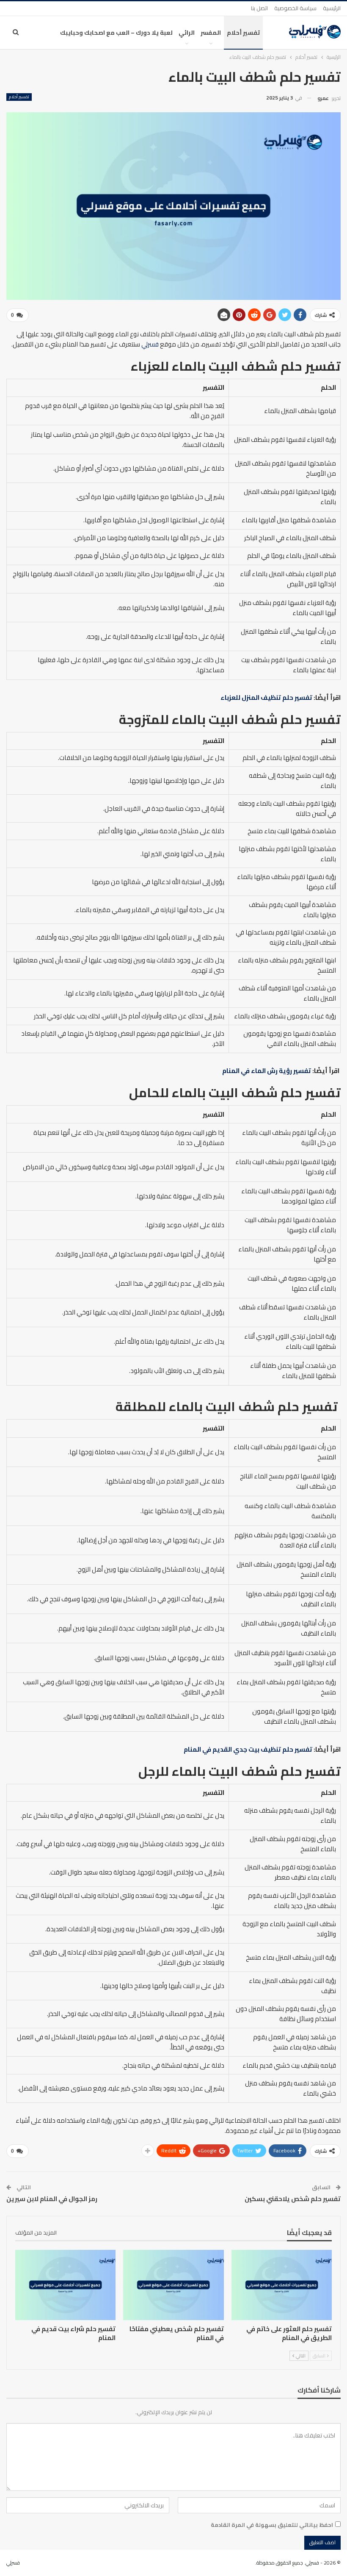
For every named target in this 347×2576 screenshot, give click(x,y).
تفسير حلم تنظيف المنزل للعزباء (266, 697)
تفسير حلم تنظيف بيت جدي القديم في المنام (248, 1749)
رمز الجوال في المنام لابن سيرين (52, 2199)
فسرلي (150, 344)
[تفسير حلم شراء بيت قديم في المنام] (65, 2285)
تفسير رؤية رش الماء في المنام (267, 1071)
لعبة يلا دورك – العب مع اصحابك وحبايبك (116, 33)
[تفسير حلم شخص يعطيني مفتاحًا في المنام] (173, 2285)
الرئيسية (332, 8)
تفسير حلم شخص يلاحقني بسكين (293, 2199)
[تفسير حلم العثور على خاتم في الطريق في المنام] (282, 2285)
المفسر (211, 33)
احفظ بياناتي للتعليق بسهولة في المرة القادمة (272, 2525)
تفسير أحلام (243, 33)
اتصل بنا (259, 8)
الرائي (187, 33)
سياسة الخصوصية (295, 8)
